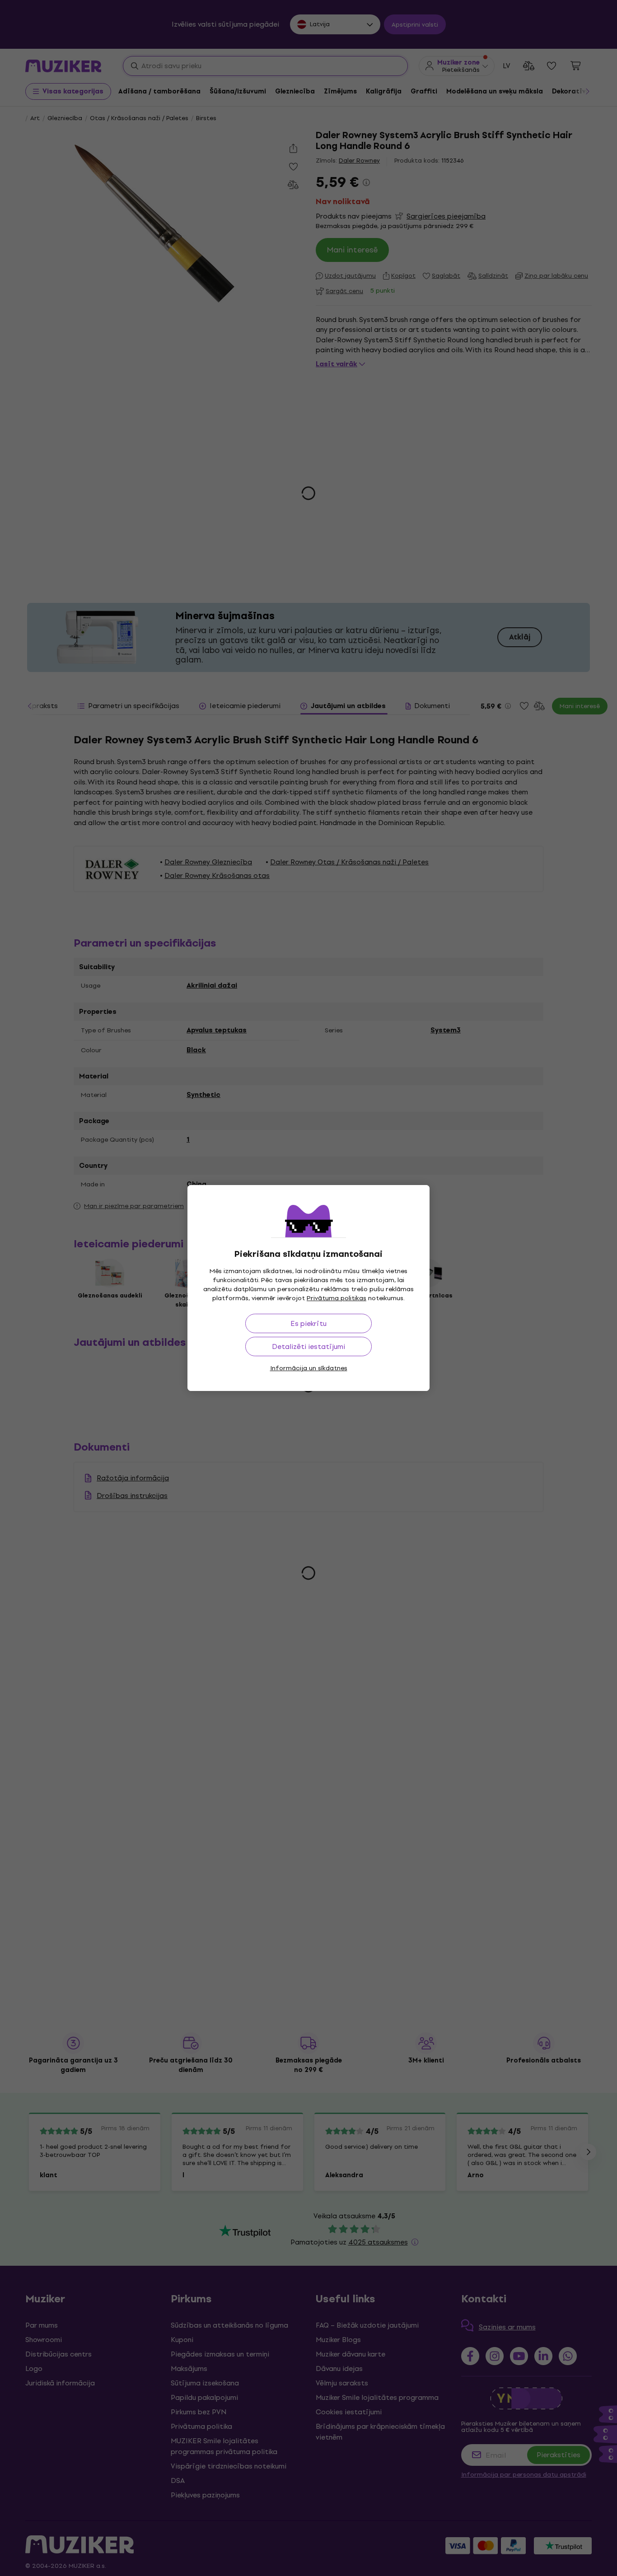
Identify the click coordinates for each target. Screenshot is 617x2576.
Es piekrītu (308, 1323)
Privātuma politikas (337, 1298)
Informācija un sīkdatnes (309, 1368)
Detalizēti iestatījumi (308, 1346)
